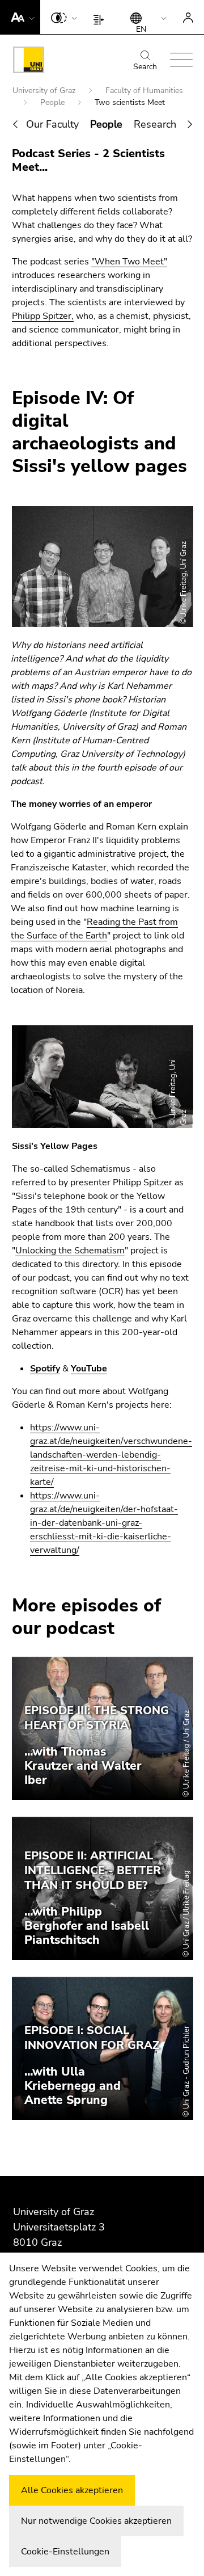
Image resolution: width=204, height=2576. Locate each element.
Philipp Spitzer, (43, 316)
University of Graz (45, 91)
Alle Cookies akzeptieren (72, 2490)
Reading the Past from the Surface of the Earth (94, 929)
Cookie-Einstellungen (65, 2552)
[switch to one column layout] (101, 17)
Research (155, 124)
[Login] (188, 17)
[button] (20, 17)
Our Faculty (52, 124)
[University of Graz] (29, 62)
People (54, 102)
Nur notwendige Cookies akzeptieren (96, 2521)
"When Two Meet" (129, 262)
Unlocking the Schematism (70, 1251)
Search (145, 67)
